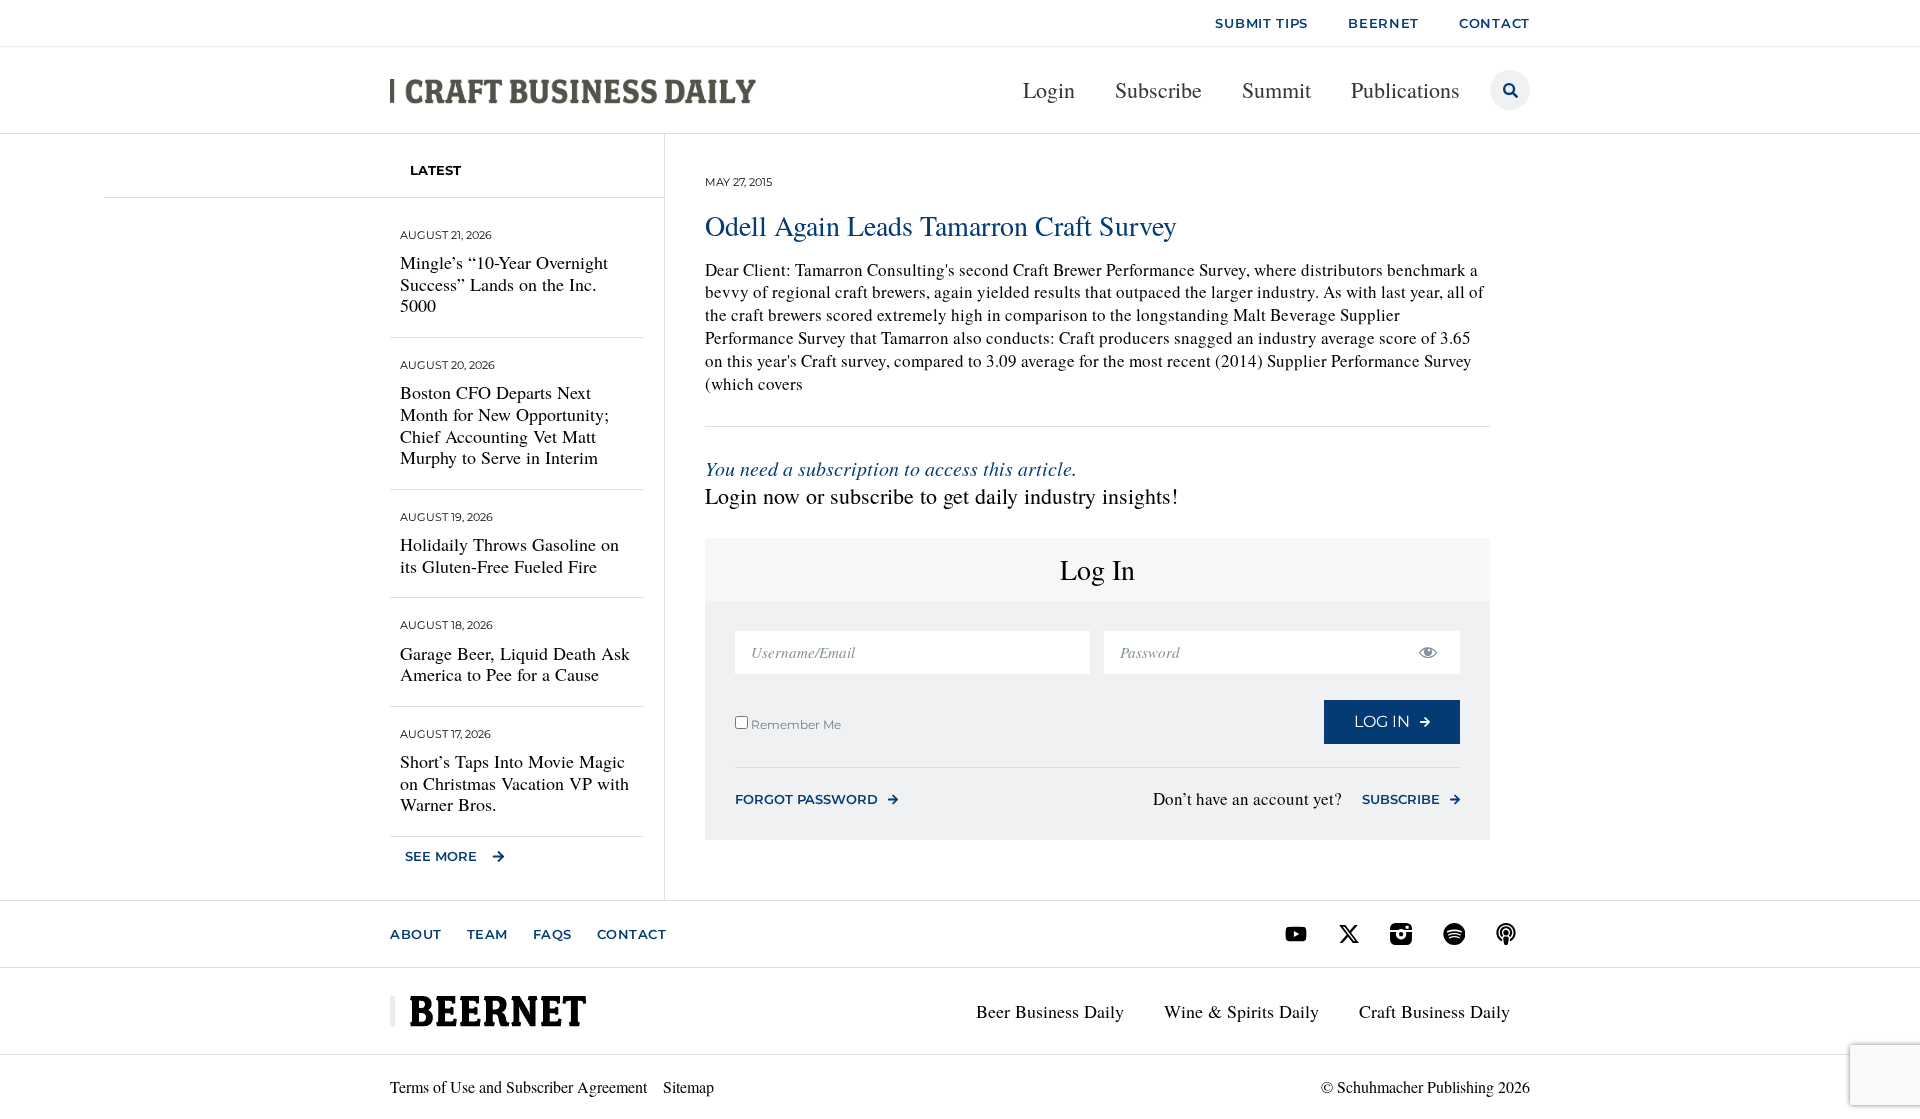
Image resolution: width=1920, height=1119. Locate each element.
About (416, 934)
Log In (1382, 721)
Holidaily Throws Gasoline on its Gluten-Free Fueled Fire (509, 555)
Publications (1405, 89)
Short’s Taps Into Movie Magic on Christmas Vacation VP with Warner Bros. (514, 782)
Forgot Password (806, 799)
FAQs (552, 934)
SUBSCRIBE (1401, 799)
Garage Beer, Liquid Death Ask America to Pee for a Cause (515, 664)
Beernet (1383, 23)
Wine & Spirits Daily (1241, 1011)
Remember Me (794, 724)
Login (1049, 89)
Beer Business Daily (1050, 1011)
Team (487, 934)
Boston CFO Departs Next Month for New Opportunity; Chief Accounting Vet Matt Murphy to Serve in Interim (504, 424)
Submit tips (1261, 23)
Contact (632, 934)
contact (1494, 23)
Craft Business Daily (1434, 1011)
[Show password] (1427, 652)
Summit (1276, 89)
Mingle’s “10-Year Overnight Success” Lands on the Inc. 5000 (504, 283)
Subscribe (1158, 89)
